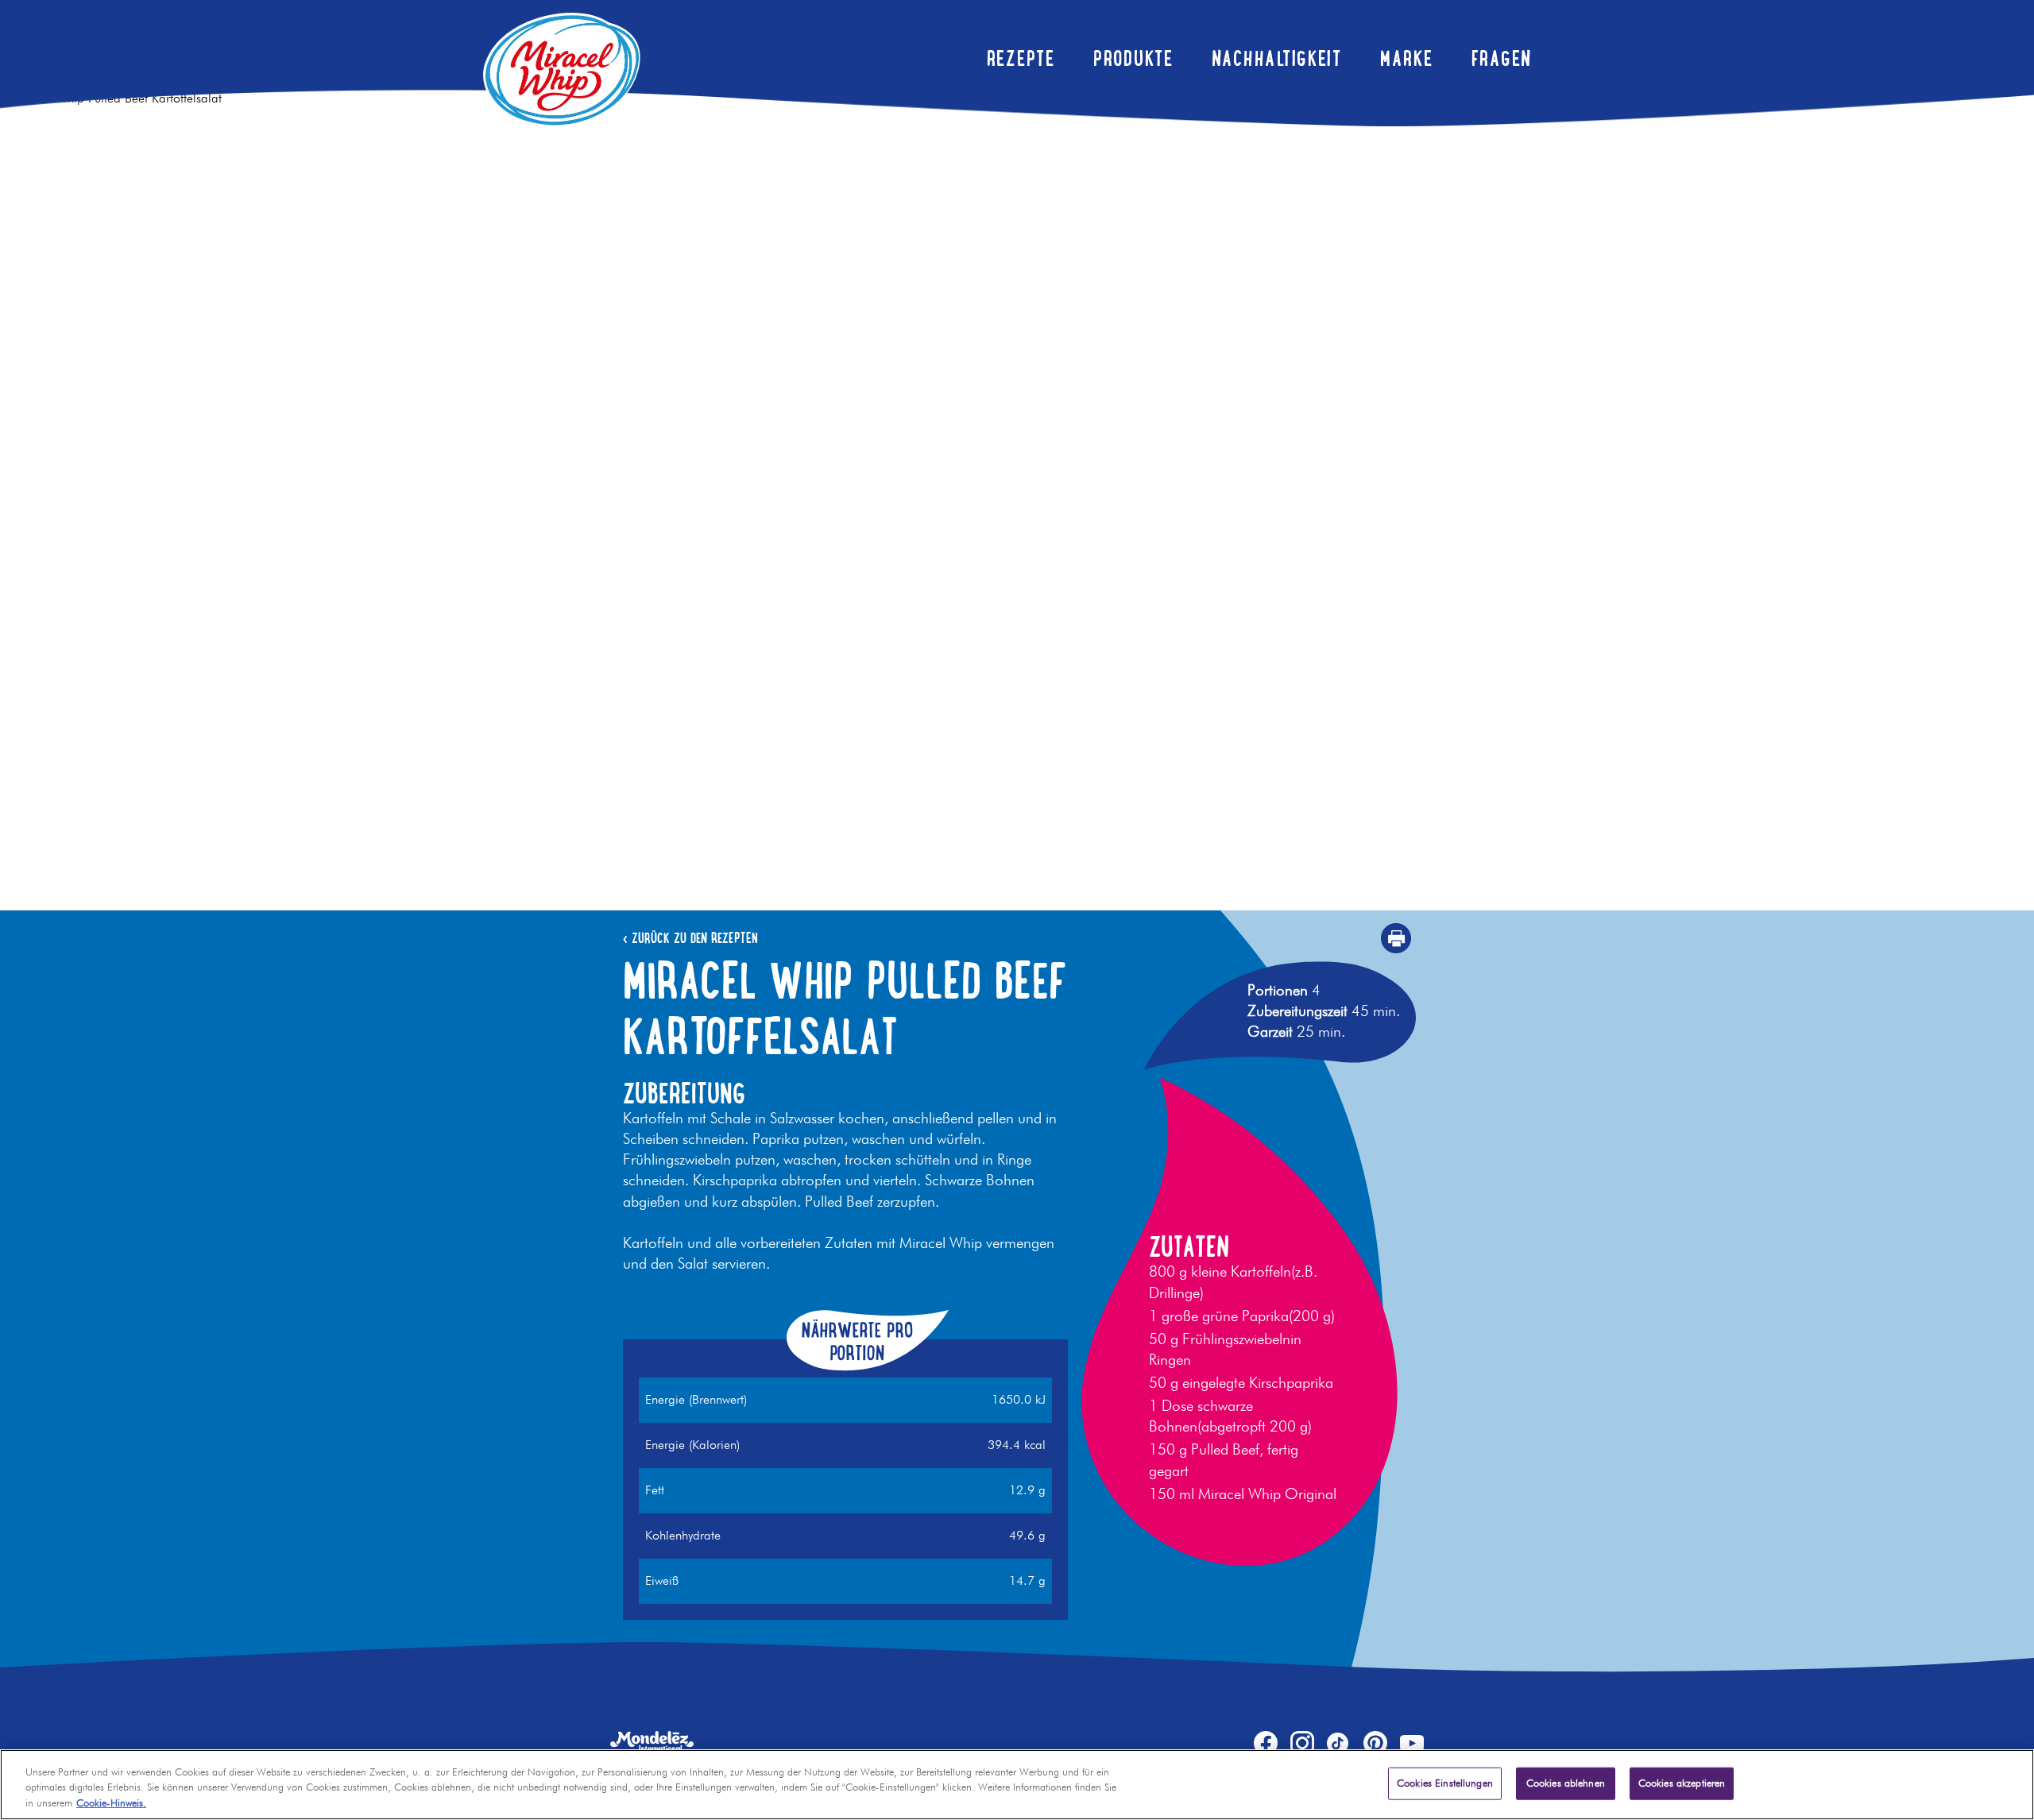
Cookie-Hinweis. (111, 1804)
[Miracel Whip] (562, 70)
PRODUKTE (1133, 58)
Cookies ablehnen (1566, 1783)
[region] (1017, 1785)
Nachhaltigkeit (1277, 58)
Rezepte (1021, 58)
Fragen (1502, 58)
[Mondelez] (652, 1741)
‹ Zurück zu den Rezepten (690, 938)
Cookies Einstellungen (1445, 1783)
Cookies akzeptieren (1682, 1783)
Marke (1407, 58)
